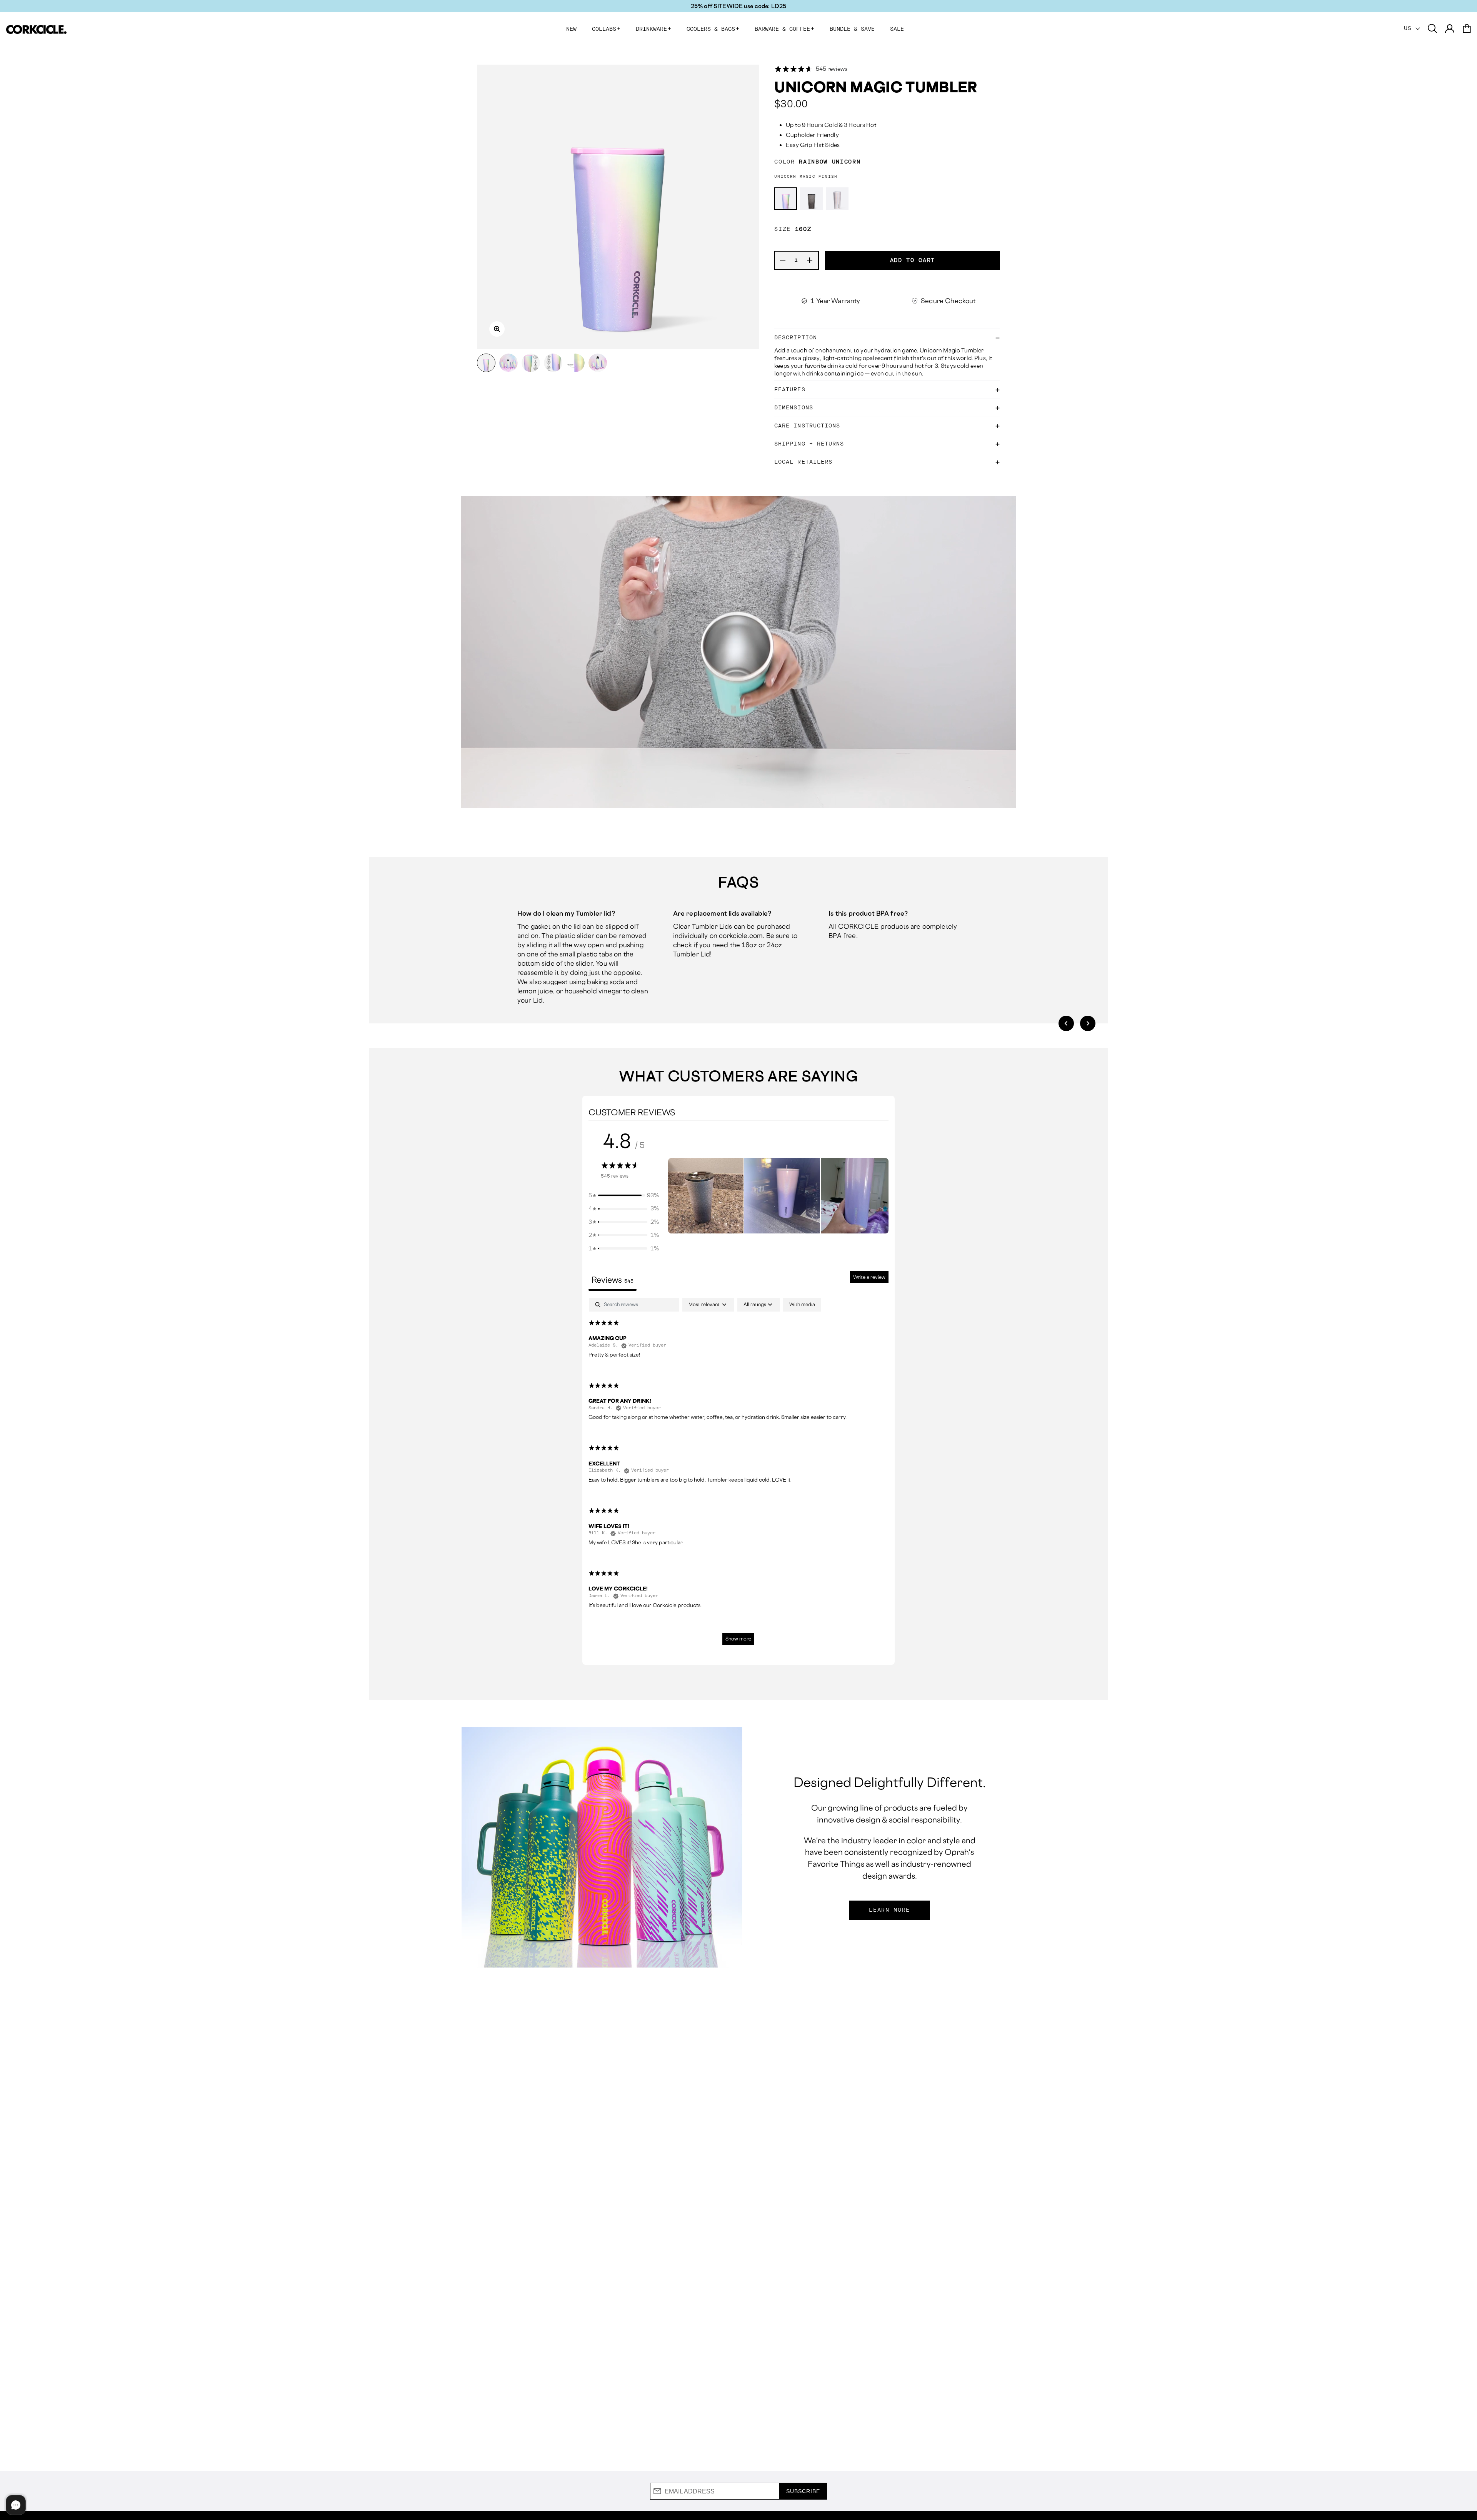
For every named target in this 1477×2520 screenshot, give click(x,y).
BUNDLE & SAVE (852, 29)
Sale (897, 29)
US (1410, 28)
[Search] (1432, 29)
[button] (1066, 1023)
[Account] (1450, 29)
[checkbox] (802, 1305)
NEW (571, 29)
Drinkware (653, 29)
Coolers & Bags (713, 29)
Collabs (606, 29)
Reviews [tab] (613, 1280)
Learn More (889, 1910)
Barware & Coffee (784, 29)
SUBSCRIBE (803, 2491)
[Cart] (1467, 29)
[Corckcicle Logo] (36, 29)
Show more (738, 1639)
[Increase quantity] (810, 260)
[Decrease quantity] (783, 260)
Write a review (869, 1277)
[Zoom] (497, 329)
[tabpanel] (739, 1475)
